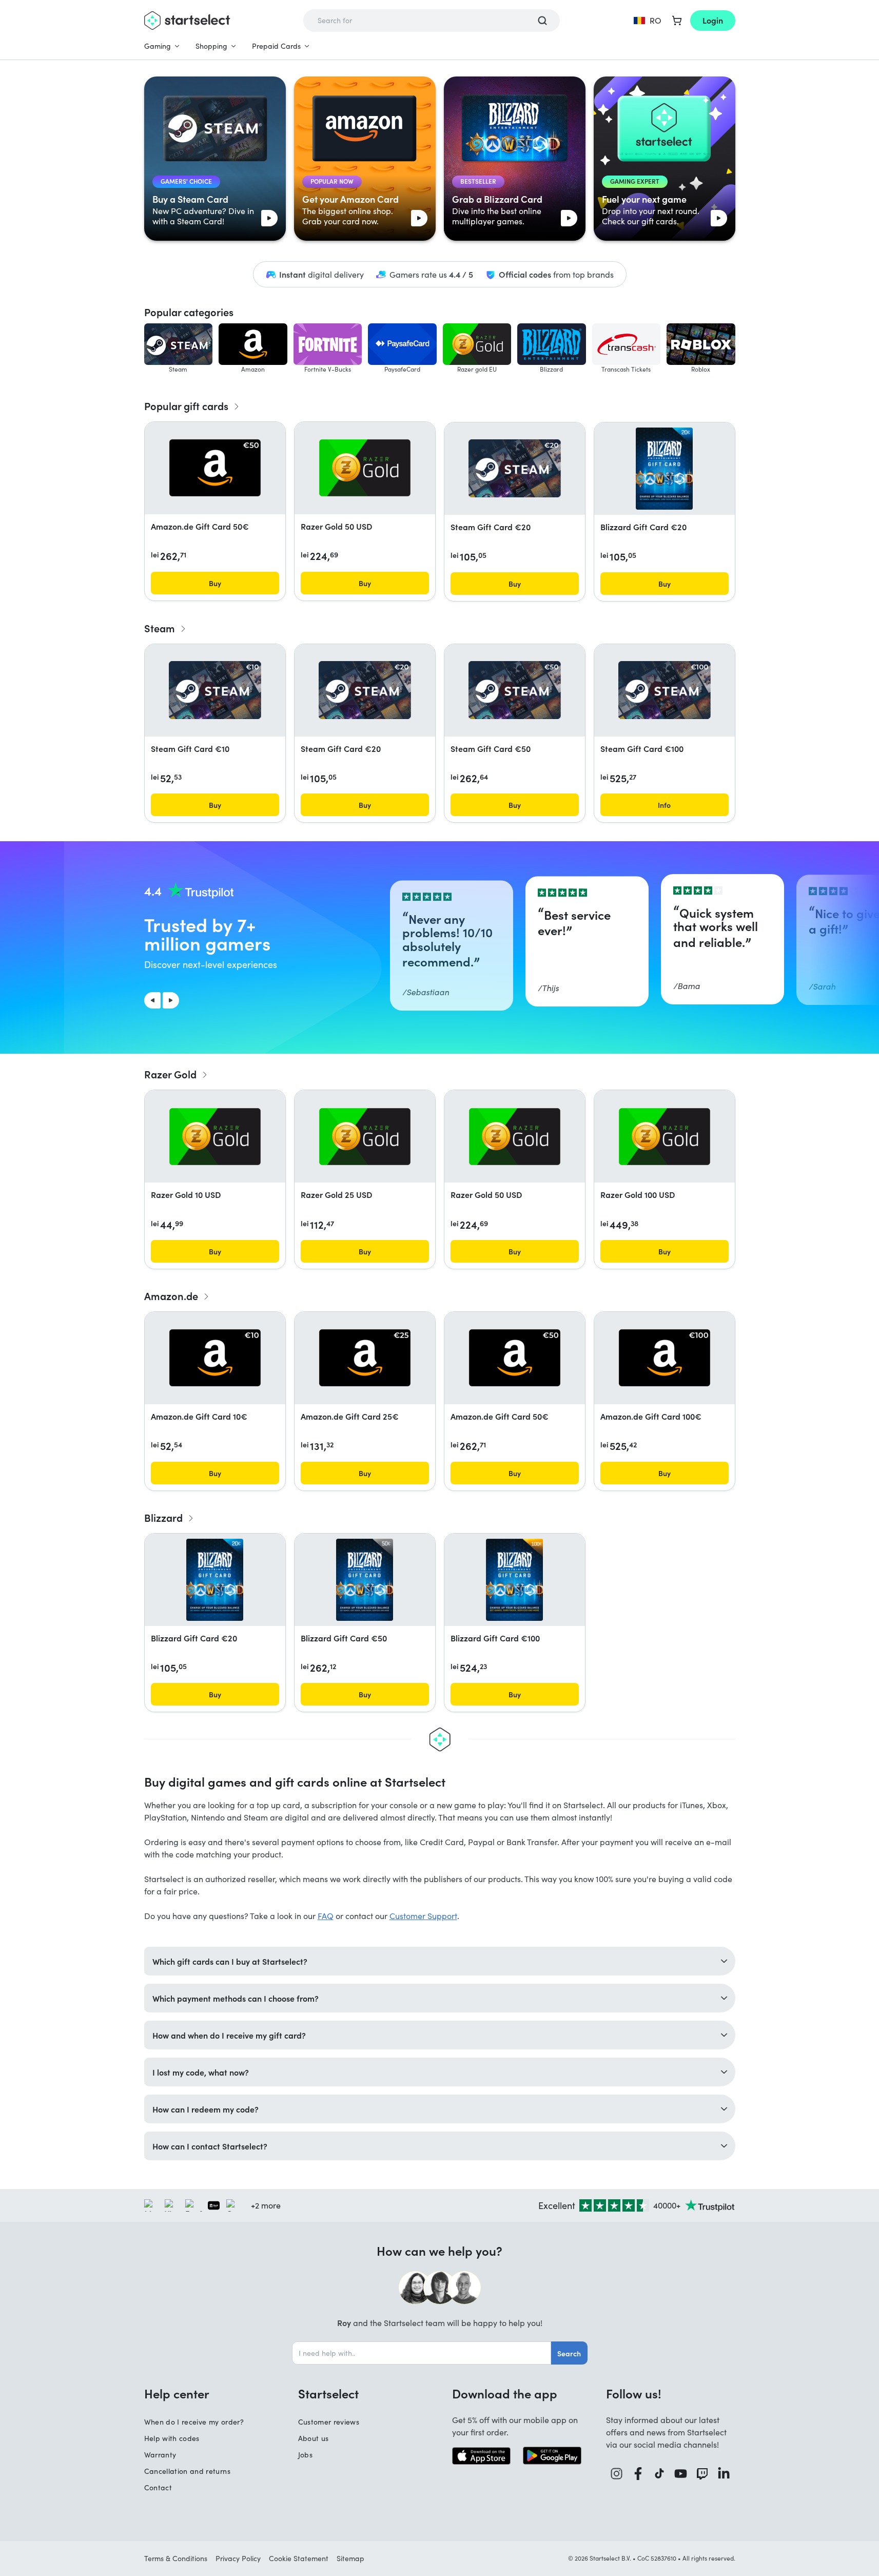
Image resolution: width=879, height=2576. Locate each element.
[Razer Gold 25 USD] (365, 1137)
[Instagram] (617, 2474)
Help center (177, 2393)
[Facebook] (638, 2474)
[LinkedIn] (724, 2474)
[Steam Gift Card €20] (515, 468)
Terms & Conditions (176, 2558)
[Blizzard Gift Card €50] (365, 1580)
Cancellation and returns (187, 2471)
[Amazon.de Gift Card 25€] (365, 1358)
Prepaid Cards (276, 46)
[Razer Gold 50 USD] (365, 468)
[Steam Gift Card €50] (515, 690)
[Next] (171, 1000)
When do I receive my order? (194, 2422)
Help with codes (172, 2438)
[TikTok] (660, 2474)
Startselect (328, 2393)
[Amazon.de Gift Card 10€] (215, 1358)
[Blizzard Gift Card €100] (514, 1580)
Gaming (158, 46)
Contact (158, 2487)
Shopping (211, 46)
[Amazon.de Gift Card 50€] (215, 468)
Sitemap (350, 2558)
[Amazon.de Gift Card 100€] (665, 1358)
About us (314, 2438)
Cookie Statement (299, 2558)
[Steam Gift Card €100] (665, 690)
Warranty (160, 2455)
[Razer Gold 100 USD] (665, 1137)
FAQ (326, 1916)
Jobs (305, 2455)
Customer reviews (329, 2422)
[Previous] (152, 1000)
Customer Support (423, 1916)
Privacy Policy (238, 2558)
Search (569, 2353)
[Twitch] (702, 2474)
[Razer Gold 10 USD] (215, 1137)
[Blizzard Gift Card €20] (664, 469)
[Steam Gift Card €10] (215, 690)
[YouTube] (681, 2474)
